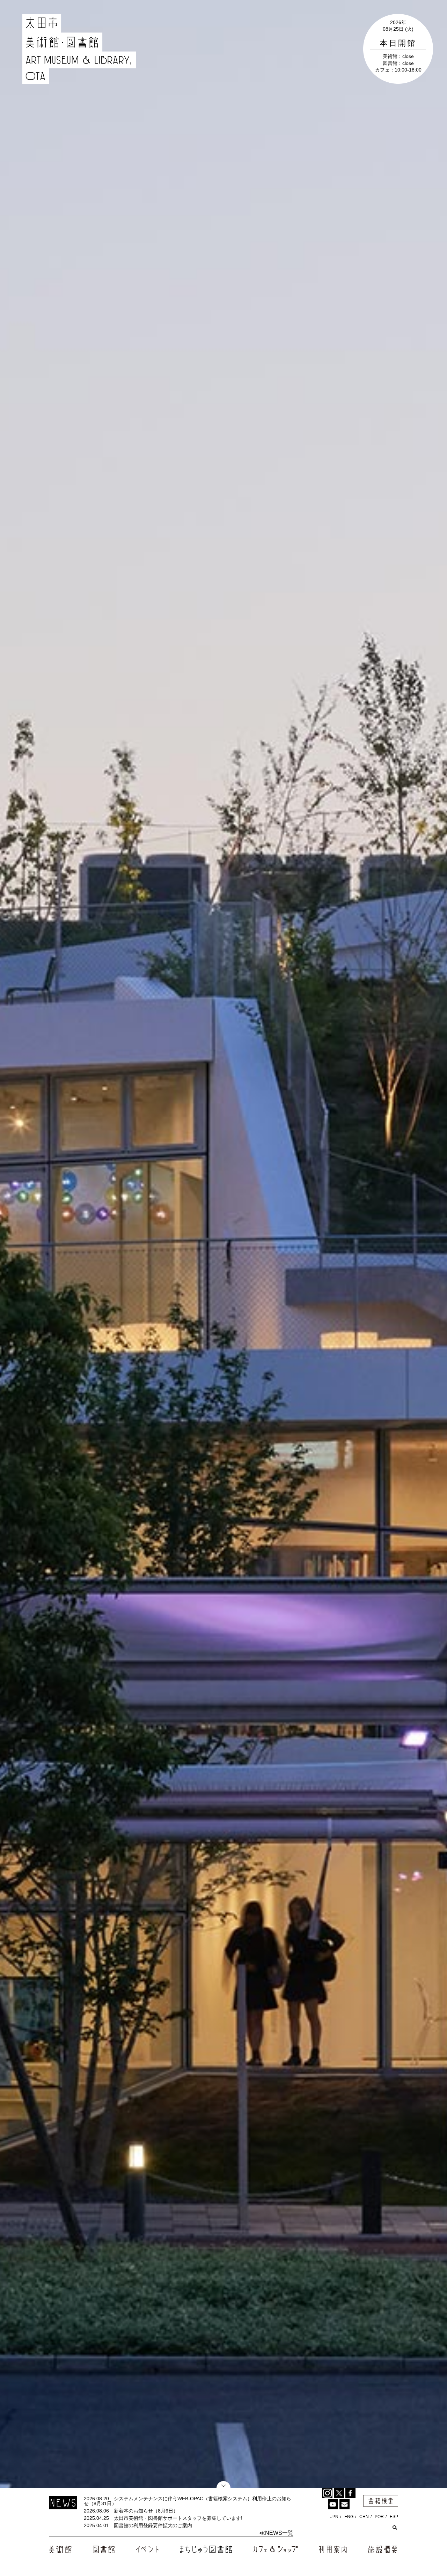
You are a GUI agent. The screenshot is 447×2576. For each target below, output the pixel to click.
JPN (334, 2517)
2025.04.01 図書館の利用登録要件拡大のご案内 (138, 2525)
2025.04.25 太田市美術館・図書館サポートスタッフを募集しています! (163, 2518)
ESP (394, 2517)
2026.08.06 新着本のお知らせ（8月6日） (131, 2511)
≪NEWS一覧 (276, 2533)
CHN (364, 2517)
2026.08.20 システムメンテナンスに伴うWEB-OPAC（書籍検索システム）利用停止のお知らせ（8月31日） (188, 2501)
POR (379, 2517)
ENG (349, 2517)
